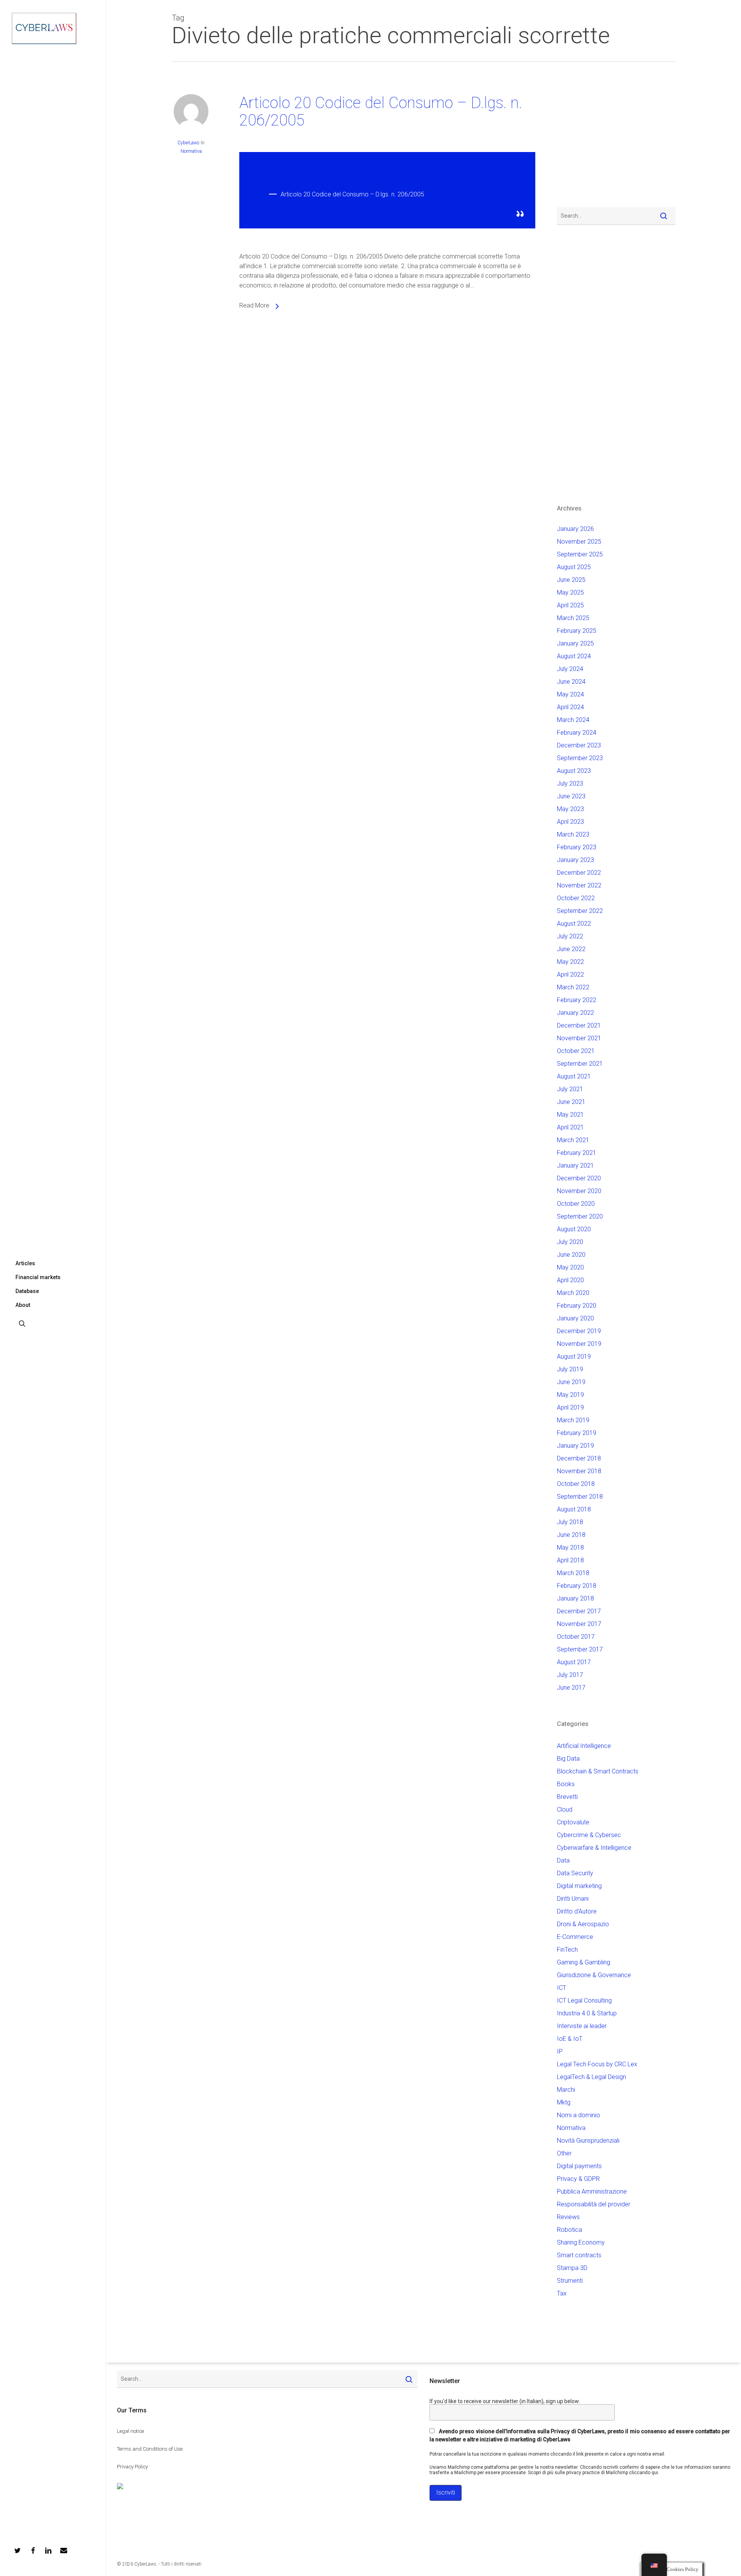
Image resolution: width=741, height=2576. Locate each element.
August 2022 (574, 924)
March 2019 (573, 1420)
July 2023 (570, 783)
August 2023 (574, 771)
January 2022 (575, 1013)
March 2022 (573, 987)
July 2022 (570, 936)
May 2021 (570, 1115)
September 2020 (580, 1216)
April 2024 (570, 707)
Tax (562, 2293)
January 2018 (575, 1598)
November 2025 (579, 542)
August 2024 (574, 656)
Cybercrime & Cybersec (589, 1835)
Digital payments (579, 2166)
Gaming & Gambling (584, 1962)
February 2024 (577, 733)
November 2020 (579, 1191)
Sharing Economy (581, 2242)
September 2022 (580, 911)
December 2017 (579, 1611)
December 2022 (579, 873)
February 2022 (577, 1000)
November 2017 (579, 1624)
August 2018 (574, 1509)
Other (564, 2153)
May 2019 (570, 1395)
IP (560, 2051)
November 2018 (579, 1471)
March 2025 (573, 618)
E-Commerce (575, 1937)
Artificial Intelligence (584, 1746)
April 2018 (570, 1560)
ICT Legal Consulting (584, 2000)
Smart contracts (579, 2255)
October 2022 (576, 898)
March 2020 (573, 1293)
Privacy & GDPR (578, 2179)
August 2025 (574, 567)
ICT (562, 1988)
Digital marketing (579, 1886)
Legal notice (130, 2431)
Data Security (575, 1873)
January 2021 (575, 1165)
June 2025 (571, 580)
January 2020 (575, 1318)
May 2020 (570, 1267)
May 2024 (570, 694)
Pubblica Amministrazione (592, 2191)
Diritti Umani (573, 1899)
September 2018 (580, 1497)
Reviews (568, 2217)
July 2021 (570, 1089)
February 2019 (577, 1433)
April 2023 (570, 822)
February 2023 (577, 847)
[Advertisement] (580, 139)
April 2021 (570, 1127)
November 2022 (579, 885)
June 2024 (571, 682)
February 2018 (577, 1586)
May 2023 (570, 809)
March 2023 (573, 834)
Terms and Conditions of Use (150, 2449)
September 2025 (580, 554)
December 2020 (579, 1178)
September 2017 (580, 1649)
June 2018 (571, 1535)
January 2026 (575, 529)
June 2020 (571, 1255)
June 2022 (571, 949)
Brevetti (567, 1797)
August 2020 (574, 1229)
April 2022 (570, 974)
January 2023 (575, 860)
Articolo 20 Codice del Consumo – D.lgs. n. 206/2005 (381, 112)
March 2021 (573, 1140)
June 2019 (571, 1382)
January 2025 (575, 643)
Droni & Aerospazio (583, 1924)
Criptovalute (573, 1822)
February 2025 (577, 631)
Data (563, 1860)
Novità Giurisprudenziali (588, 2141)
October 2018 (576, 1484)
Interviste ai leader (582, 2026)
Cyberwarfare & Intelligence (594, 1848)
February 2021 (577, 1153)
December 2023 (579, 745)
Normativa (191, 151)
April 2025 (570, 605)
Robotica (569, 2230)
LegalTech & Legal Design (591, 2077)
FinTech (567, 1950)
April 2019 (570, 1407)
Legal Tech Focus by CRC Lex (597, 2064)
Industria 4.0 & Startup (587, 2013)
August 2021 (574, 1076)
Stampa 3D (572, 2268)
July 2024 (570, 669)
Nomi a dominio (579, 2115)
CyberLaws (189, 143)
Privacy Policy (132, 2467)
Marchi (566, 2090)
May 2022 (570, 962)
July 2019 (570, 1369)
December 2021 (579, 1025)
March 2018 (573, 1573)
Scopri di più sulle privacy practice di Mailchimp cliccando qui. (594, 2473)
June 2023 (571, 796)
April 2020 (570, 1280)
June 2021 (571, 1102)
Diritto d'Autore (577, 1911)
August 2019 (574, 1356)
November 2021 (579, 1038)
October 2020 (576, 1204)
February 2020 (577, 1306)
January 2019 (575, 1446)
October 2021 (576, 1051)
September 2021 (580, 1064)
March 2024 (573, 720)
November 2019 (579, 1344)
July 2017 (570, 1675)
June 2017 (571, 1688)
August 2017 (574, 1662)
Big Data (568, 1759)
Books (566, 1784)
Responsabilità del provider (594, 2204)
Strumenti (570, 2281)
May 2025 (570, 592)
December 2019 (579, 1331)
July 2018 (570, 1522)
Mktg (564, 2102)
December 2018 (579, 1458)
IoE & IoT (570, 2039)
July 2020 (570, 1242)
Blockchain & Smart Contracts (598, 1771)
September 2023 (580, 758)
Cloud (565, 1809)
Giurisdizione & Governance (594, 1975)
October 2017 (576, 1637)
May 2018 (570, 1547)
